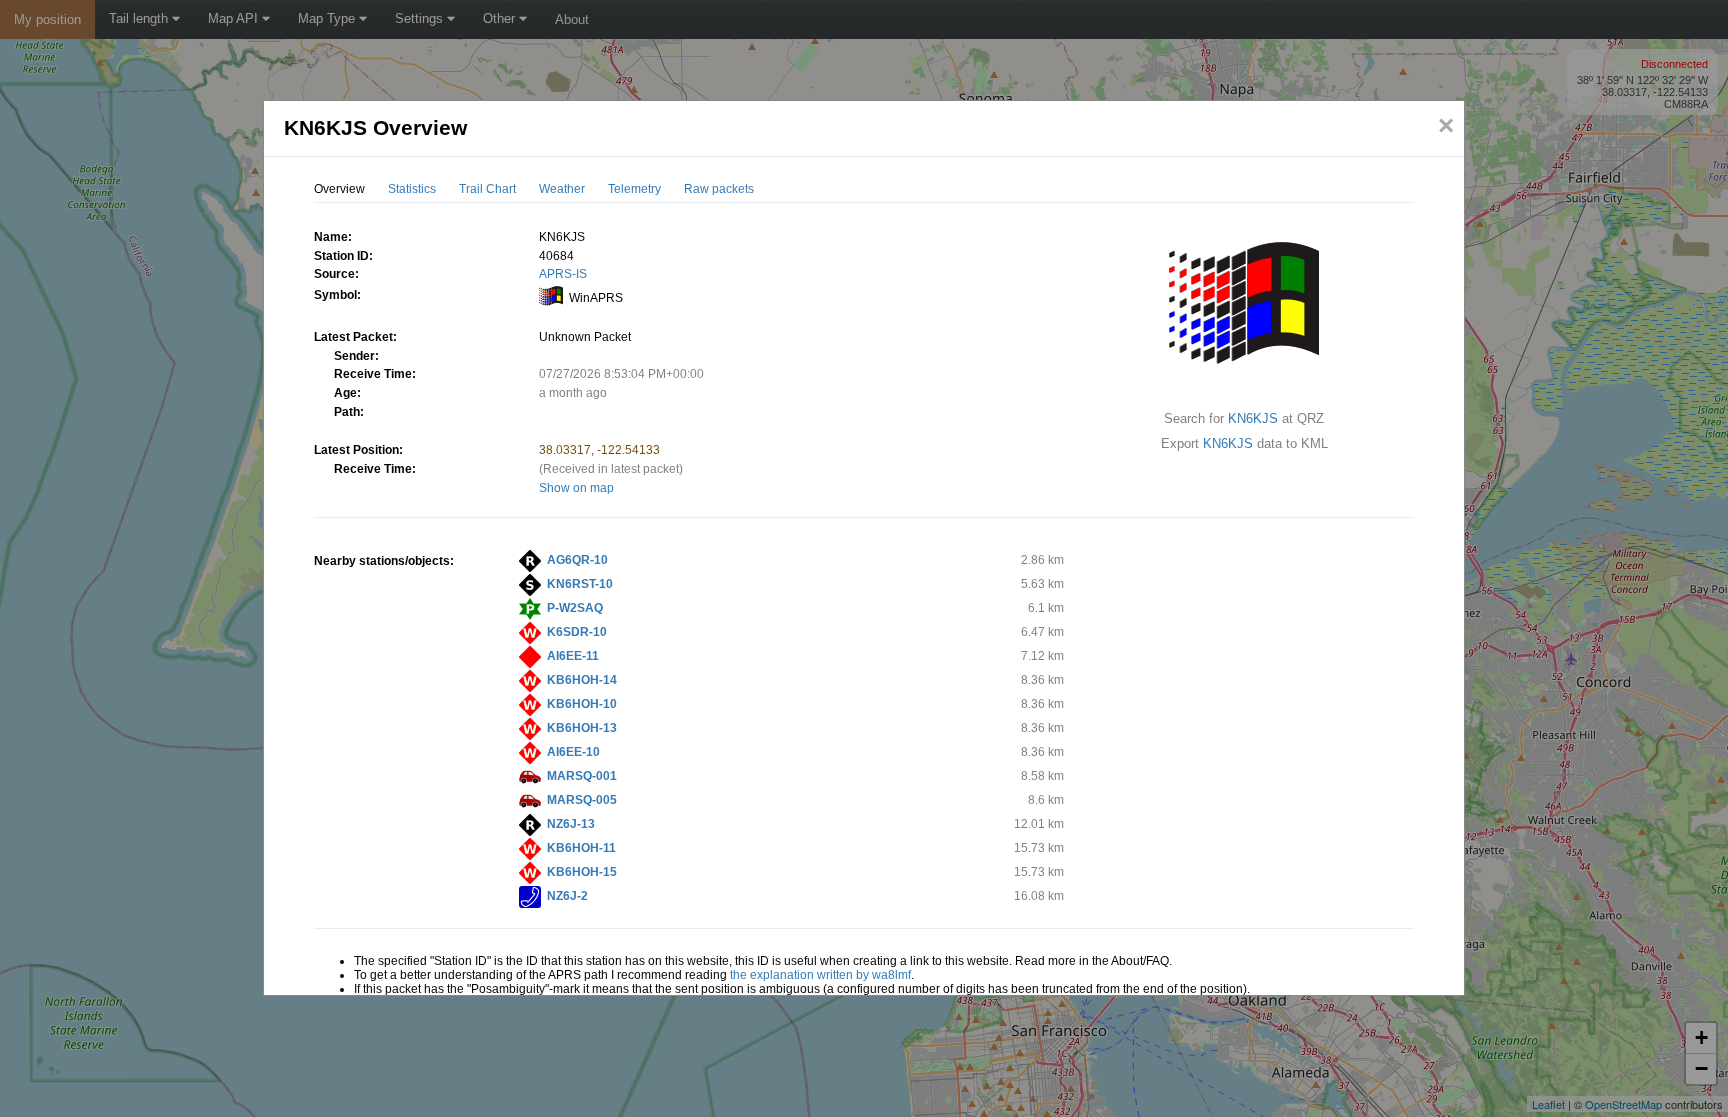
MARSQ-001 (582, 776)
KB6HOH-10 (582, 704)
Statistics (412, 189)
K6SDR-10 (577, 632)
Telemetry (634, 189)
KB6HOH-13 (582, 728)
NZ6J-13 (571, 824)
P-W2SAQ (575, 608)
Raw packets (719, 189)
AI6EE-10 (573, 752)
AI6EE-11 (573, 656)
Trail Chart (487, 189)
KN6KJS (1253, 418)
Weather (562, 189)
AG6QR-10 (577, 560)
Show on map (576, 488)
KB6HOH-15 (582, 872)
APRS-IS (563, 274)
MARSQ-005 (582, 800)
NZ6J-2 (567, 896)
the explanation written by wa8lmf (820, 975)
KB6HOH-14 (582, 680)
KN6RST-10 (580, 584)
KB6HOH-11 (581, 848)
